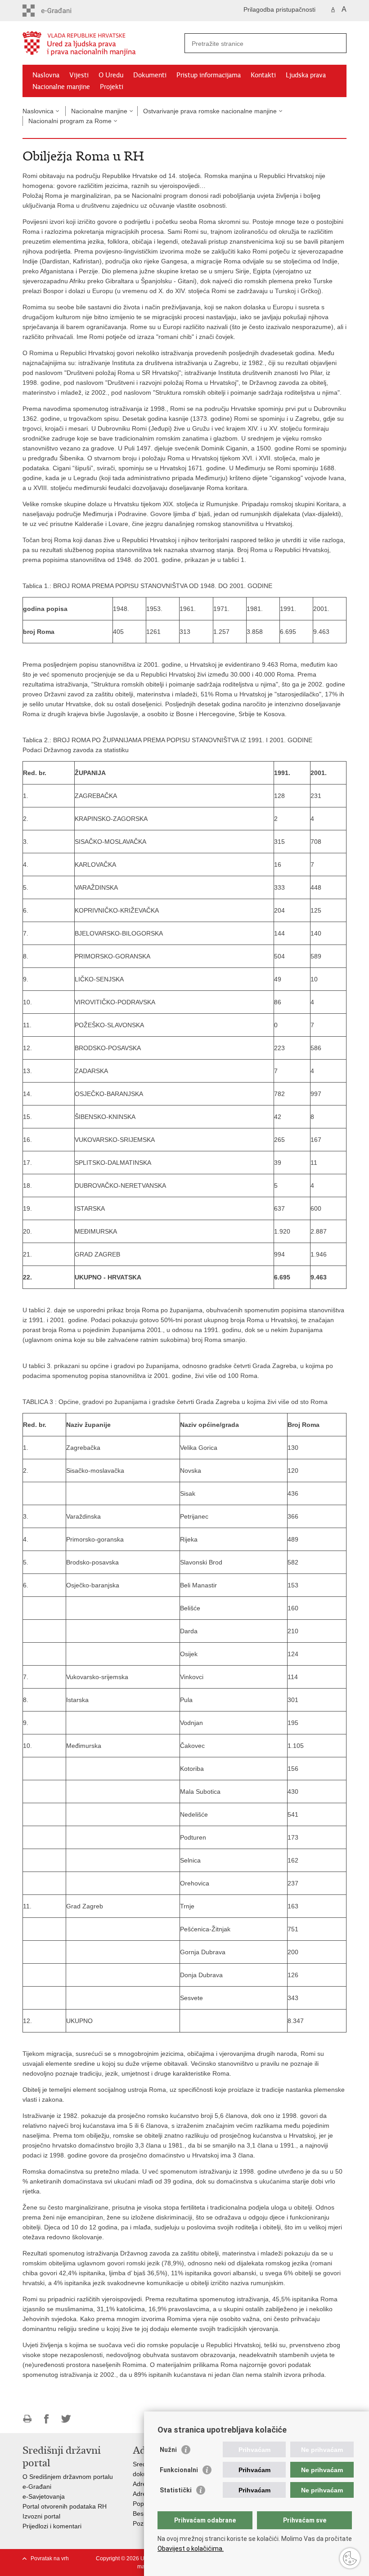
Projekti (112, 87)
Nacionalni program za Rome (70, 121)
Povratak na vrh (50, 2558)
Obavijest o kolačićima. (191, 2549)
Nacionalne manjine (61, 87)
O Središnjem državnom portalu (68, 2477)
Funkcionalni (179, 2470)
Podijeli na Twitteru (66, 2419)
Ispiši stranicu (27, 2419)
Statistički (176, 2490)
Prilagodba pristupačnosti (279, 9)
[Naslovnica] (103, 43)
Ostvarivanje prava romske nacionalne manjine (210, 111)
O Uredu (111, 75)
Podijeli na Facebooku (47, 2419)
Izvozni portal (41, 2516)
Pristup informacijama (209, 75)
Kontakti (263, 75)
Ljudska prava (306, 75)
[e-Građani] (61, 11)
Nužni (168, 2450)
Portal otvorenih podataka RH (65, 2506)
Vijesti (79, 75)
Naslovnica (38, 111)
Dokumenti (150, 75)
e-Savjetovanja (44, 2496)
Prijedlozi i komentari (52, 2526)
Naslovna (46, 75)
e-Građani (37, 2487)
